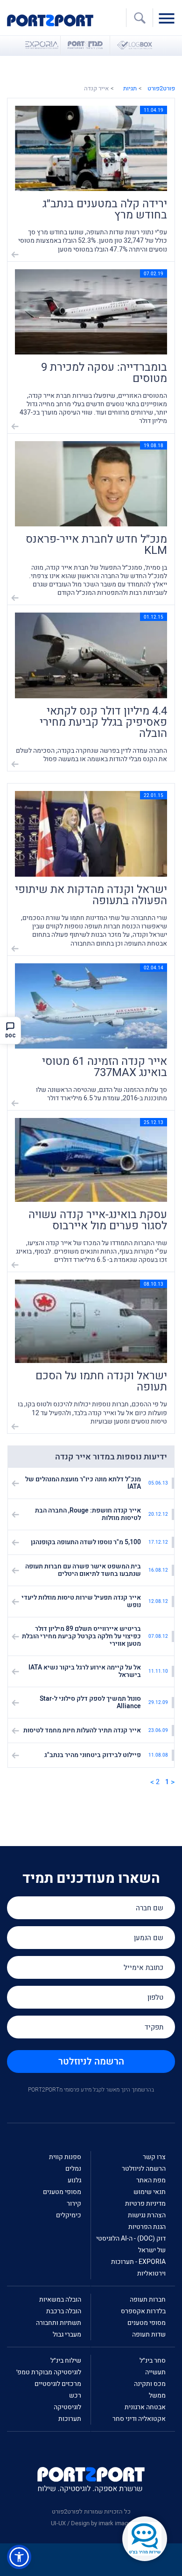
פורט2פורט (161, 88)
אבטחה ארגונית (145, 2407)
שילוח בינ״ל (66, 2361)
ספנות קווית (65, 2157)
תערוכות (70, 2419)
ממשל (157, 2395)
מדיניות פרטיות (145, 2204)
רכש (75, 2395)
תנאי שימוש (150, 2192)
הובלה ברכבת (64, 2311)
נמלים (73, 2169)
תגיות (130, 88)
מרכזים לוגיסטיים (58, 2384)
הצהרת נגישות (147, 2215)
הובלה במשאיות (60, 2300)
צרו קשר (154, 2157)
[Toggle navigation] (169, 18)
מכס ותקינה (150, 2384)
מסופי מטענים (62, 2192)
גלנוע (74, 2180)
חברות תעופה (148, 2300)
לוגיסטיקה (67, 2407)
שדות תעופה (149, 2334)
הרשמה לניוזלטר (91, 2061)
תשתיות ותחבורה (59, 2323)
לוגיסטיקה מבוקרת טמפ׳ (49, 2372)
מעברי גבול (67, 2334)
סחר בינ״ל (153, 2361)
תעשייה (155, 2372)
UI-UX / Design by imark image (91, 2523)
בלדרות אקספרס (143, 2311)
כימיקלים (69, 2215)
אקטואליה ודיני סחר (139, 2419)
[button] (19, 2557)
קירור (74, 2204)
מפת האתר (151, 2180)
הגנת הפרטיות (147, 2227)
